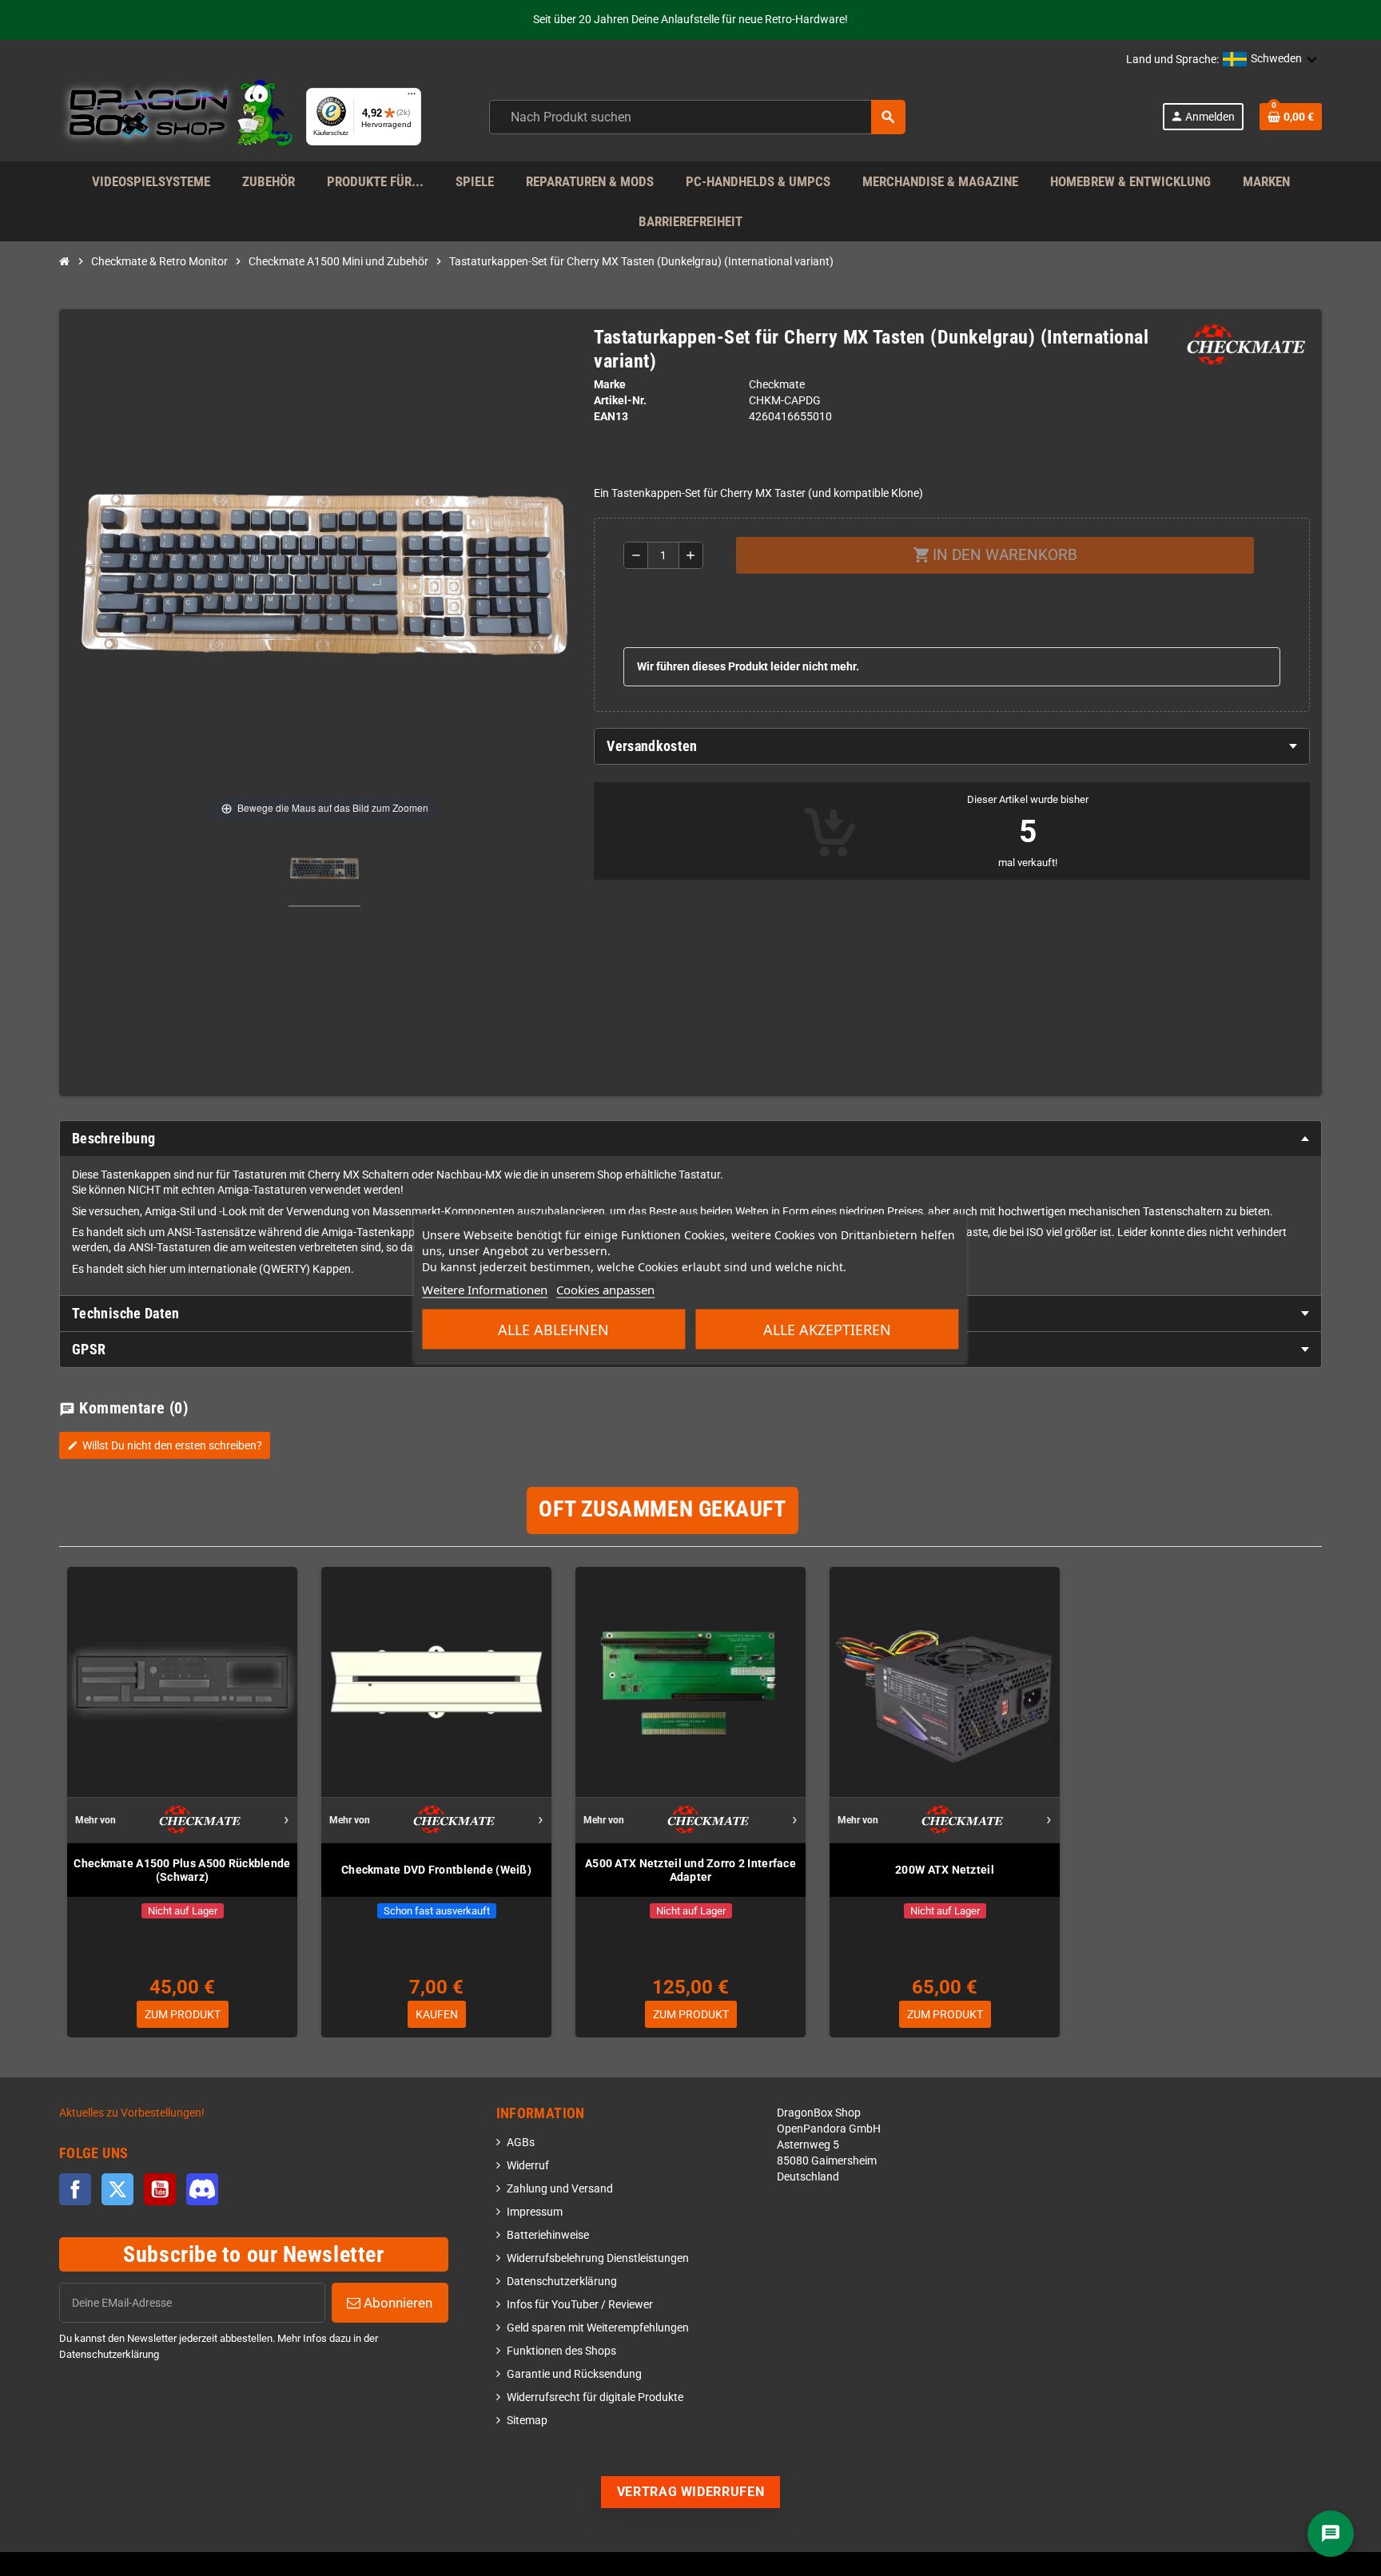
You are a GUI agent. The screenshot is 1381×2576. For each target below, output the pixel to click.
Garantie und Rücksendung (574, 2374)
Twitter (117, 2189)
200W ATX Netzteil (945, 1870)
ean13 (611, 417)
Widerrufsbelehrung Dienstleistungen (598, 2258)
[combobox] (697, 117)
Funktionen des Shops (561, 2351)
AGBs (521, 2143)
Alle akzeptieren (827, 1330)
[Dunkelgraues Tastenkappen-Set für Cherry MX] (324, 871)
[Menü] (412, 97)
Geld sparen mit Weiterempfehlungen (598, 2328)
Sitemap (527, 2421)
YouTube (160, 2189)
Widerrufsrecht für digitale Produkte (595, 2397)
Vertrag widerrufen (691, 2492)
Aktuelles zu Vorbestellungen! (132, 2113)
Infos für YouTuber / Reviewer (580, 2305)
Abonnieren (396, 2303)
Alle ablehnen (553, 1330)
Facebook (75, 2189)
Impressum (535, 2212)
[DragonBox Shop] (176, 116)
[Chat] (1331, 2534)
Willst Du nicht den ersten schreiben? (165, 1445)
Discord (202, 2189)
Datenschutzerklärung (562, 2282)
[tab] (952, 746)
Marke (610, 385)
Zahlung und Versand (560, 2189)
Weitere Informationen (485, 1290)
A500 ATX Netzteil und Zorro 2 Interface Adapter (690, 1870)
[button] (1270, 60)
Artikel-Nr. (620, 401)
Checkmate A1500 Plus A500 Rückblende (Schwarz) (182, 1870)
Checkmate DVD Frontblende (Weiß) (436, 1870)
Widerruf (528, 2166)
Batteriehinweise (548, 2235)
